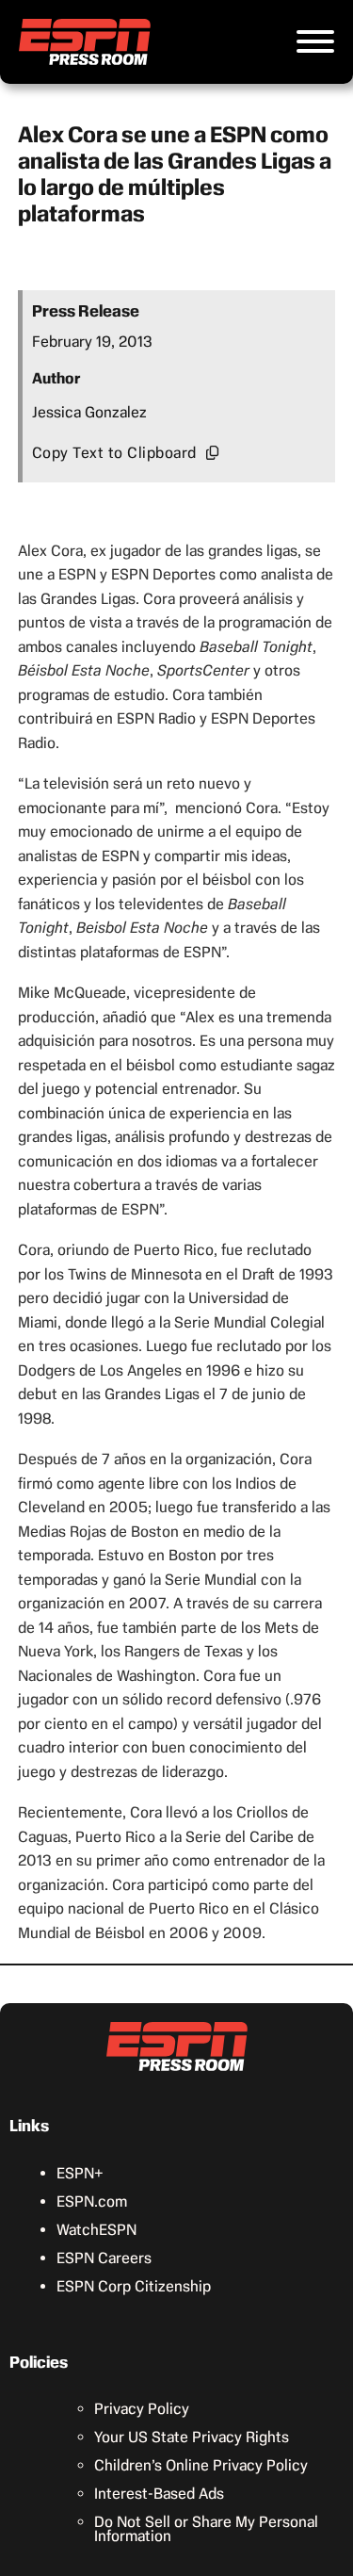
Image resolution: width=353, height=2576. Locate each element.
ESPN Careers (104, 2258)
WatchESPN (96, 2230)
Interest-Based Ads (159, 2494)
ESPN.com (92, 2201)
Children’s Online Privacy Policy (201, 2465)
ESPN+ (80, 2173)
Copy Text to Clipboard (114, 453)
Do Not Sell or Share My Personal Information (206, 2529)
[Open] (315, 41)
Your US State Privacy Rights (192, 2437)
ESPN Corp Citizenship (134, 2286)
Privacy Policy (142, 2409)
